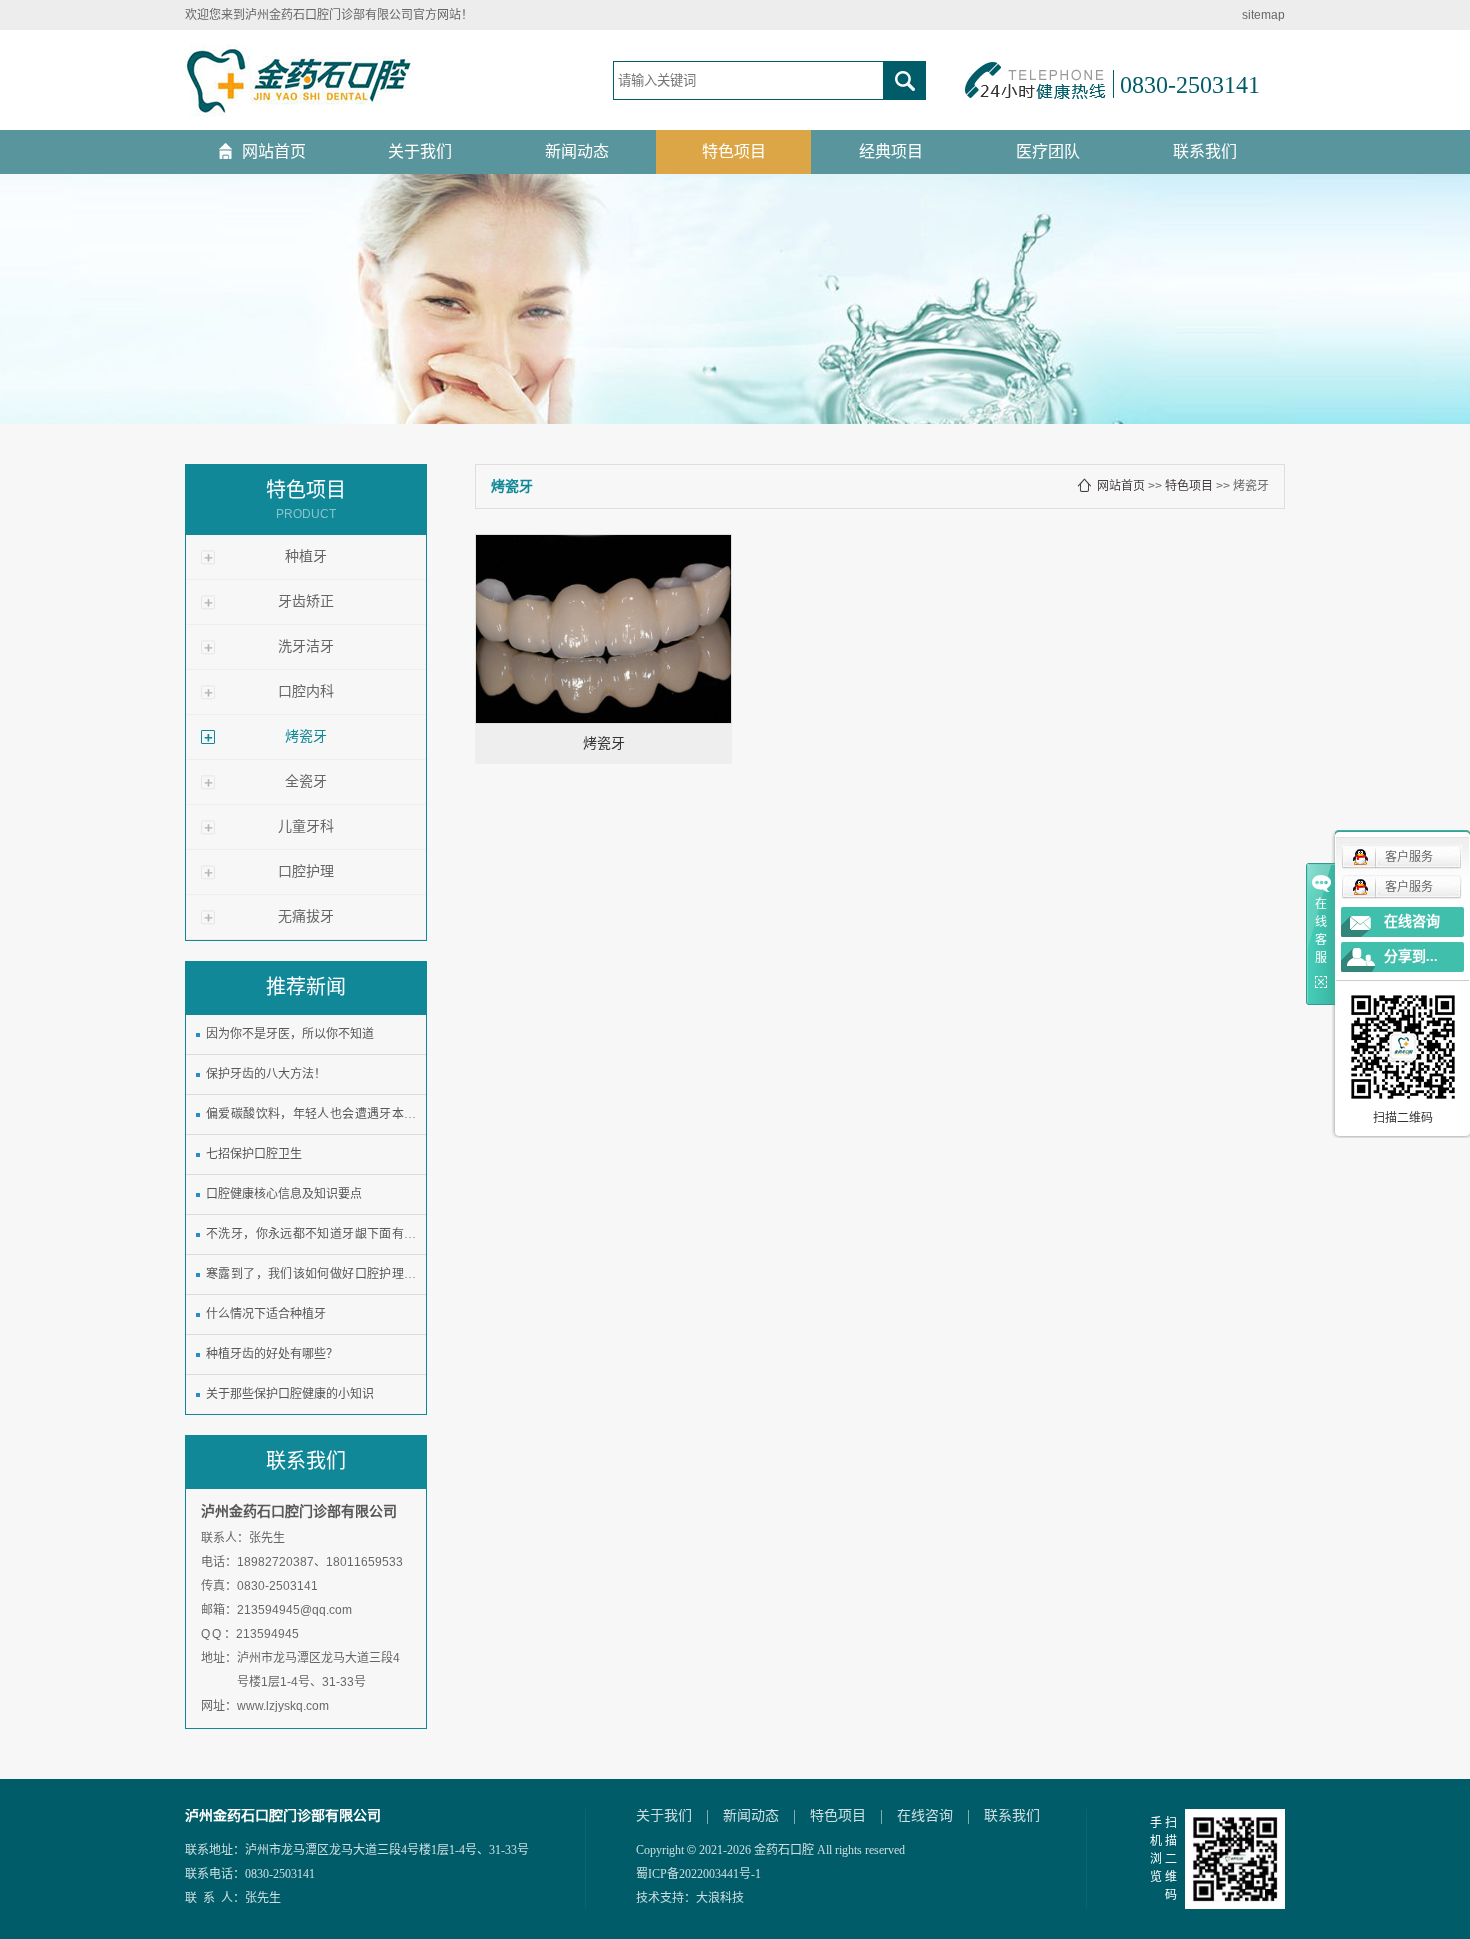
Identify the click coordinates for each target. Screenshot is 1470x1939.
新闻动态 (577, 151)
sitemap (1263, 15)
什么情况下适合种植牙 (266, 1314)
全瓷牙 (306, 781)
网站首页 (274, 151)
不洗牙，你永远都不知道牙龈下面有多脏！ (311, 1237)
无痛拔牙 (306, 916)
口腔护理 (306, 871)
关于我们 (420, 151)
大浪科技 (720, 1898)
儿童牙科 (306, 826)
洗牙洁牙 (306, 646)
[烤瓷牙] (603, 629)
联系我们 (1205, 151)
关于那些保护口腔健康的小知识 (290, 1394)
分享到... (1411, 956)
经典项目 (891, 151)
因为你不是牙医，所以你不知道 (290, 1034)
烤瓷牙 (306, 736)
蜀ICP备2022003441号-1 (698, 1874)
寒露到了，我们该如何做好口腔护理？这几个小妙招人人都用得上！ (311, 1277)
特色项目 (734, 151)
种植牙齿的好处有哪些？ (272, 1354)
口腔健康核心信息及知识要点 (284, 1194)
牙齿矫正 (306, 601)
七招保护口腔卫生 (254, 1154)
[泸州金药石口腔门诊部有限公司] (299, 80)
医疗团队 (1048, 151)
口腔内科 (306, 691)
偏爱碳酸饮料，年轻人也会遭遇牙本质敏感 (311, 1117)
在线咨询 (925, 1816)
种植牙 (306, 556)
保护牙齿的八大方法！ (266, 1074)
